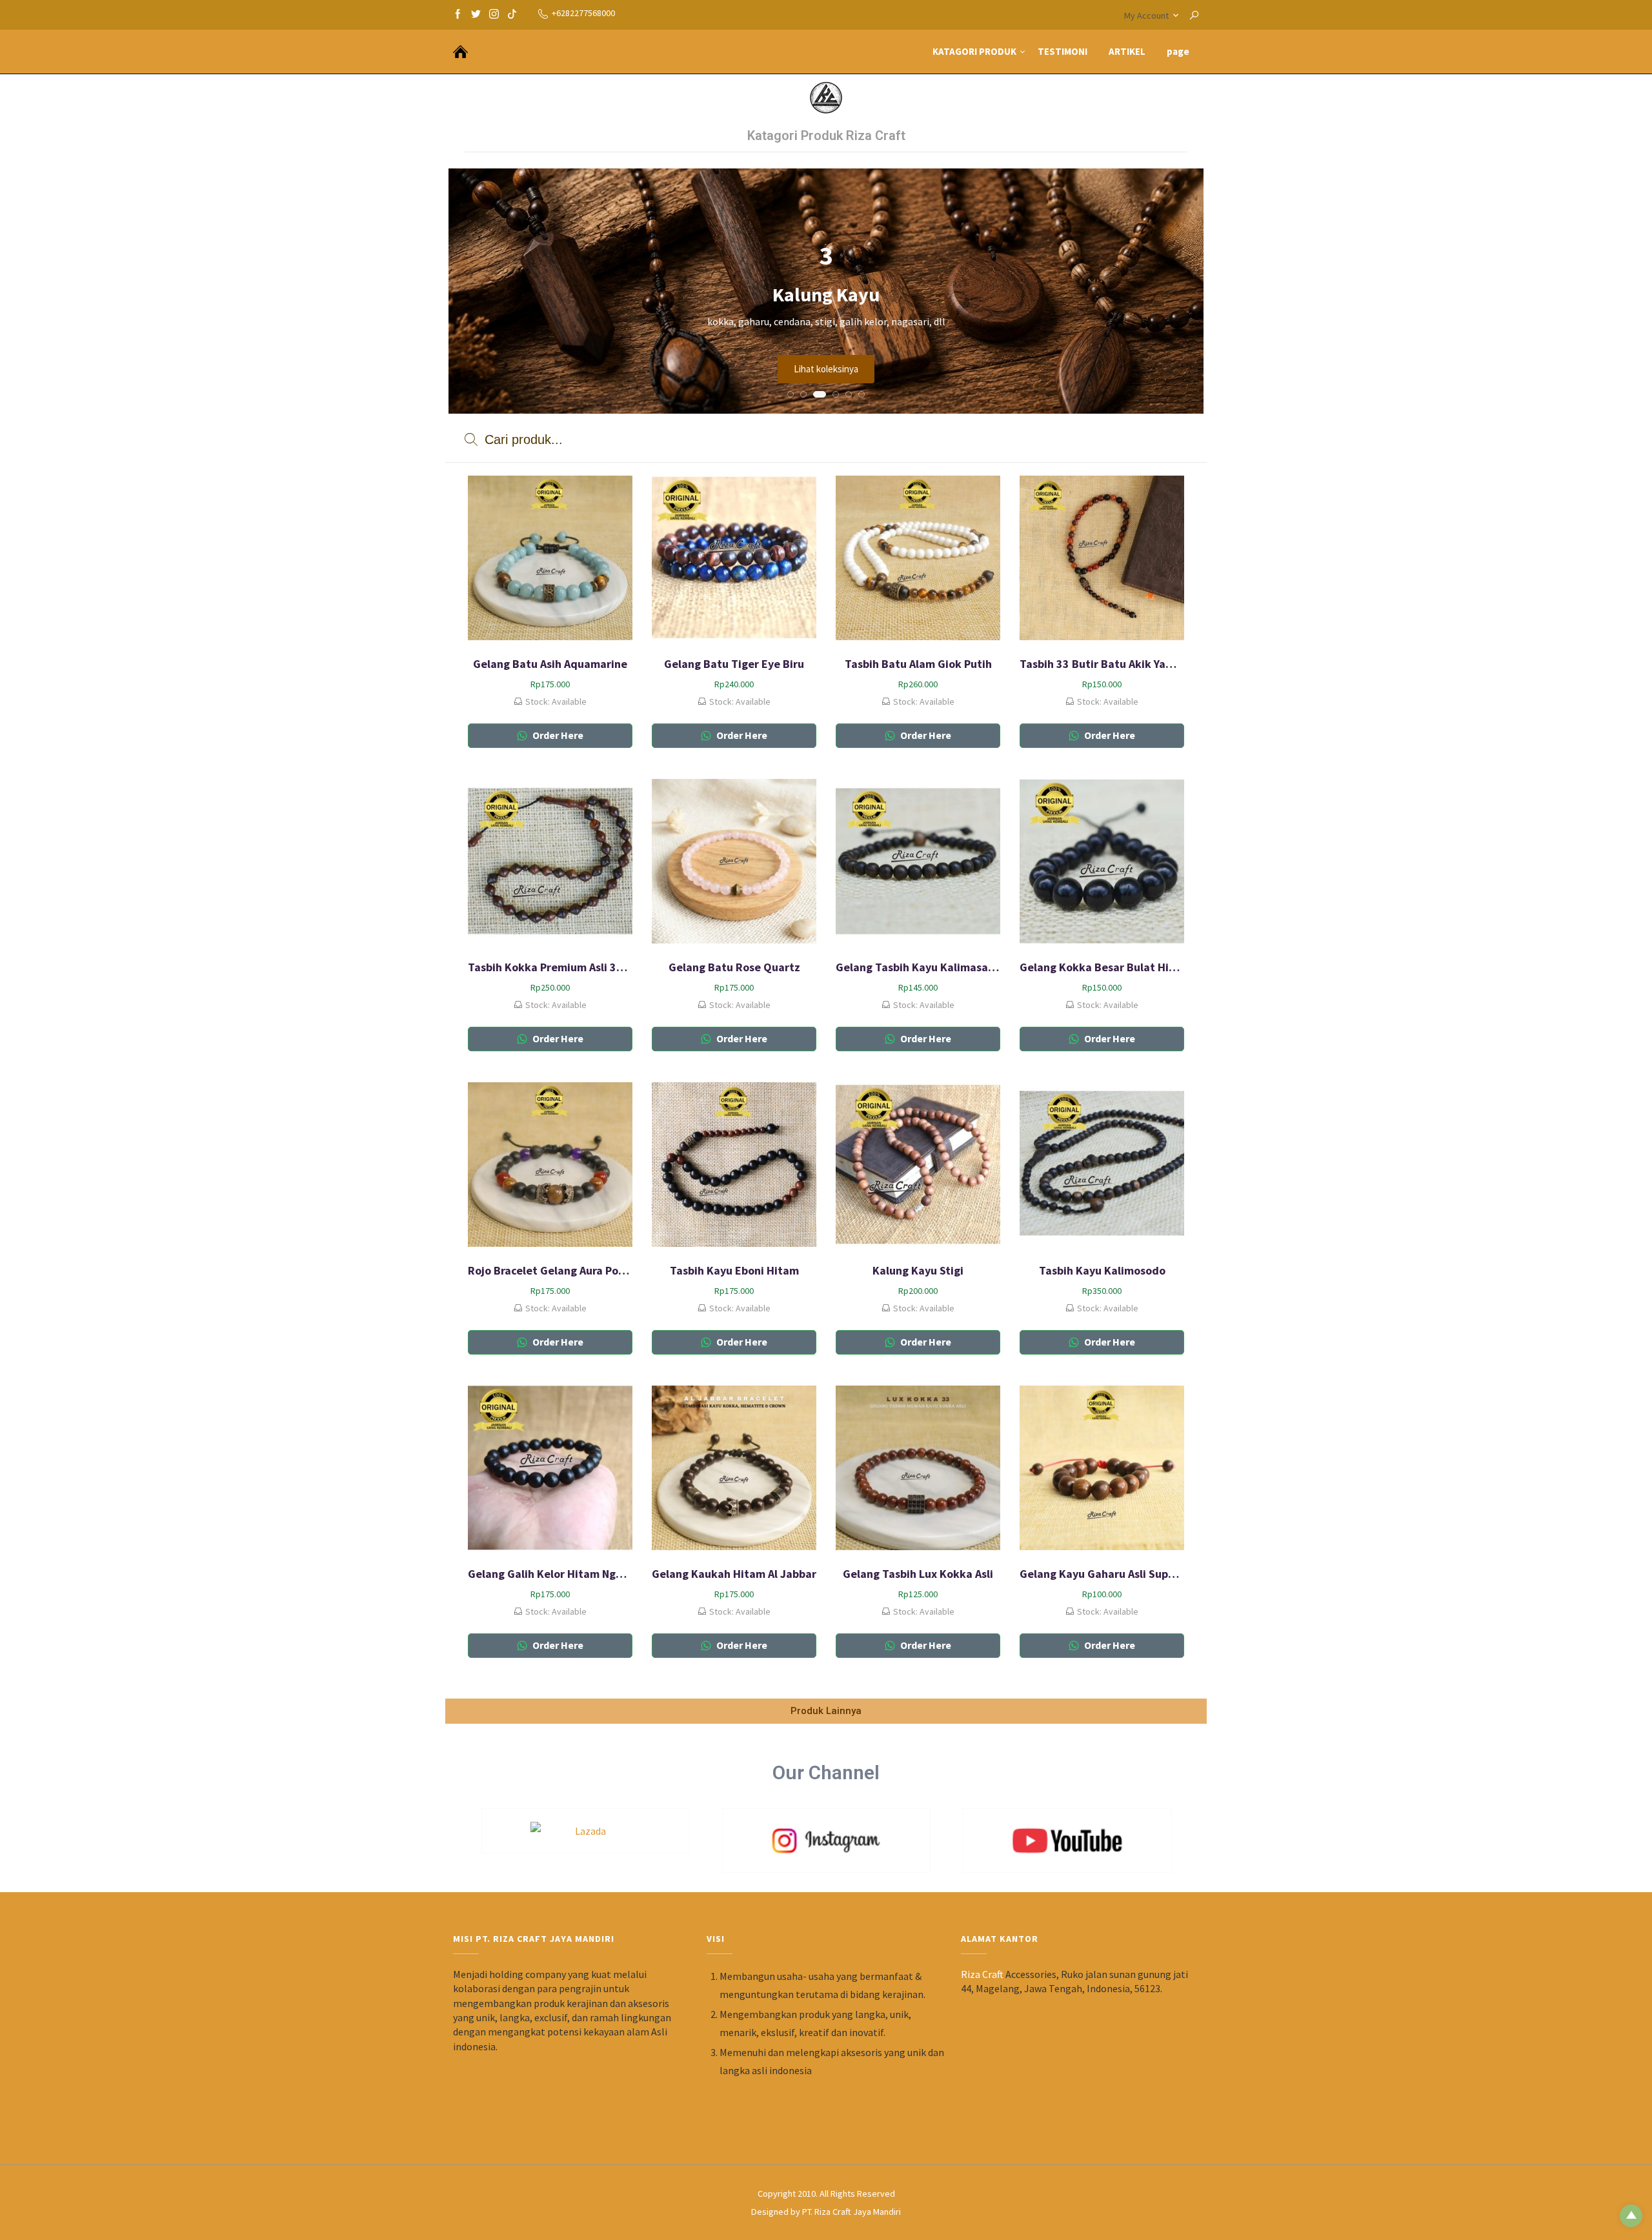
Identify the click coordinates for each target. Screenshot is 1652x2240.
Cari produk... (522, 439)
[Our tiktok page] (512, 13)
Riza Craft (982, 1974)
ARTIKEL (1127, 51)
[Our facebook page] (458, 13)
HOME (898, 51)
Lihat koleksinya (826, 369)
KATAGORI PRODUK (974, 51)
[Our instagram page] (494, 13)
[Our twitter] (476, 13)
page (1178, 51)
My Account (1146, 15)
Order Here (557, 735)
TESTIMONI (1063, 51)
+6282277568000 (583, 13)
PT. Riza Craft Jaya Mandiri (851, 2212)
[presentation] (467, 298)
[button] (791, 394)
